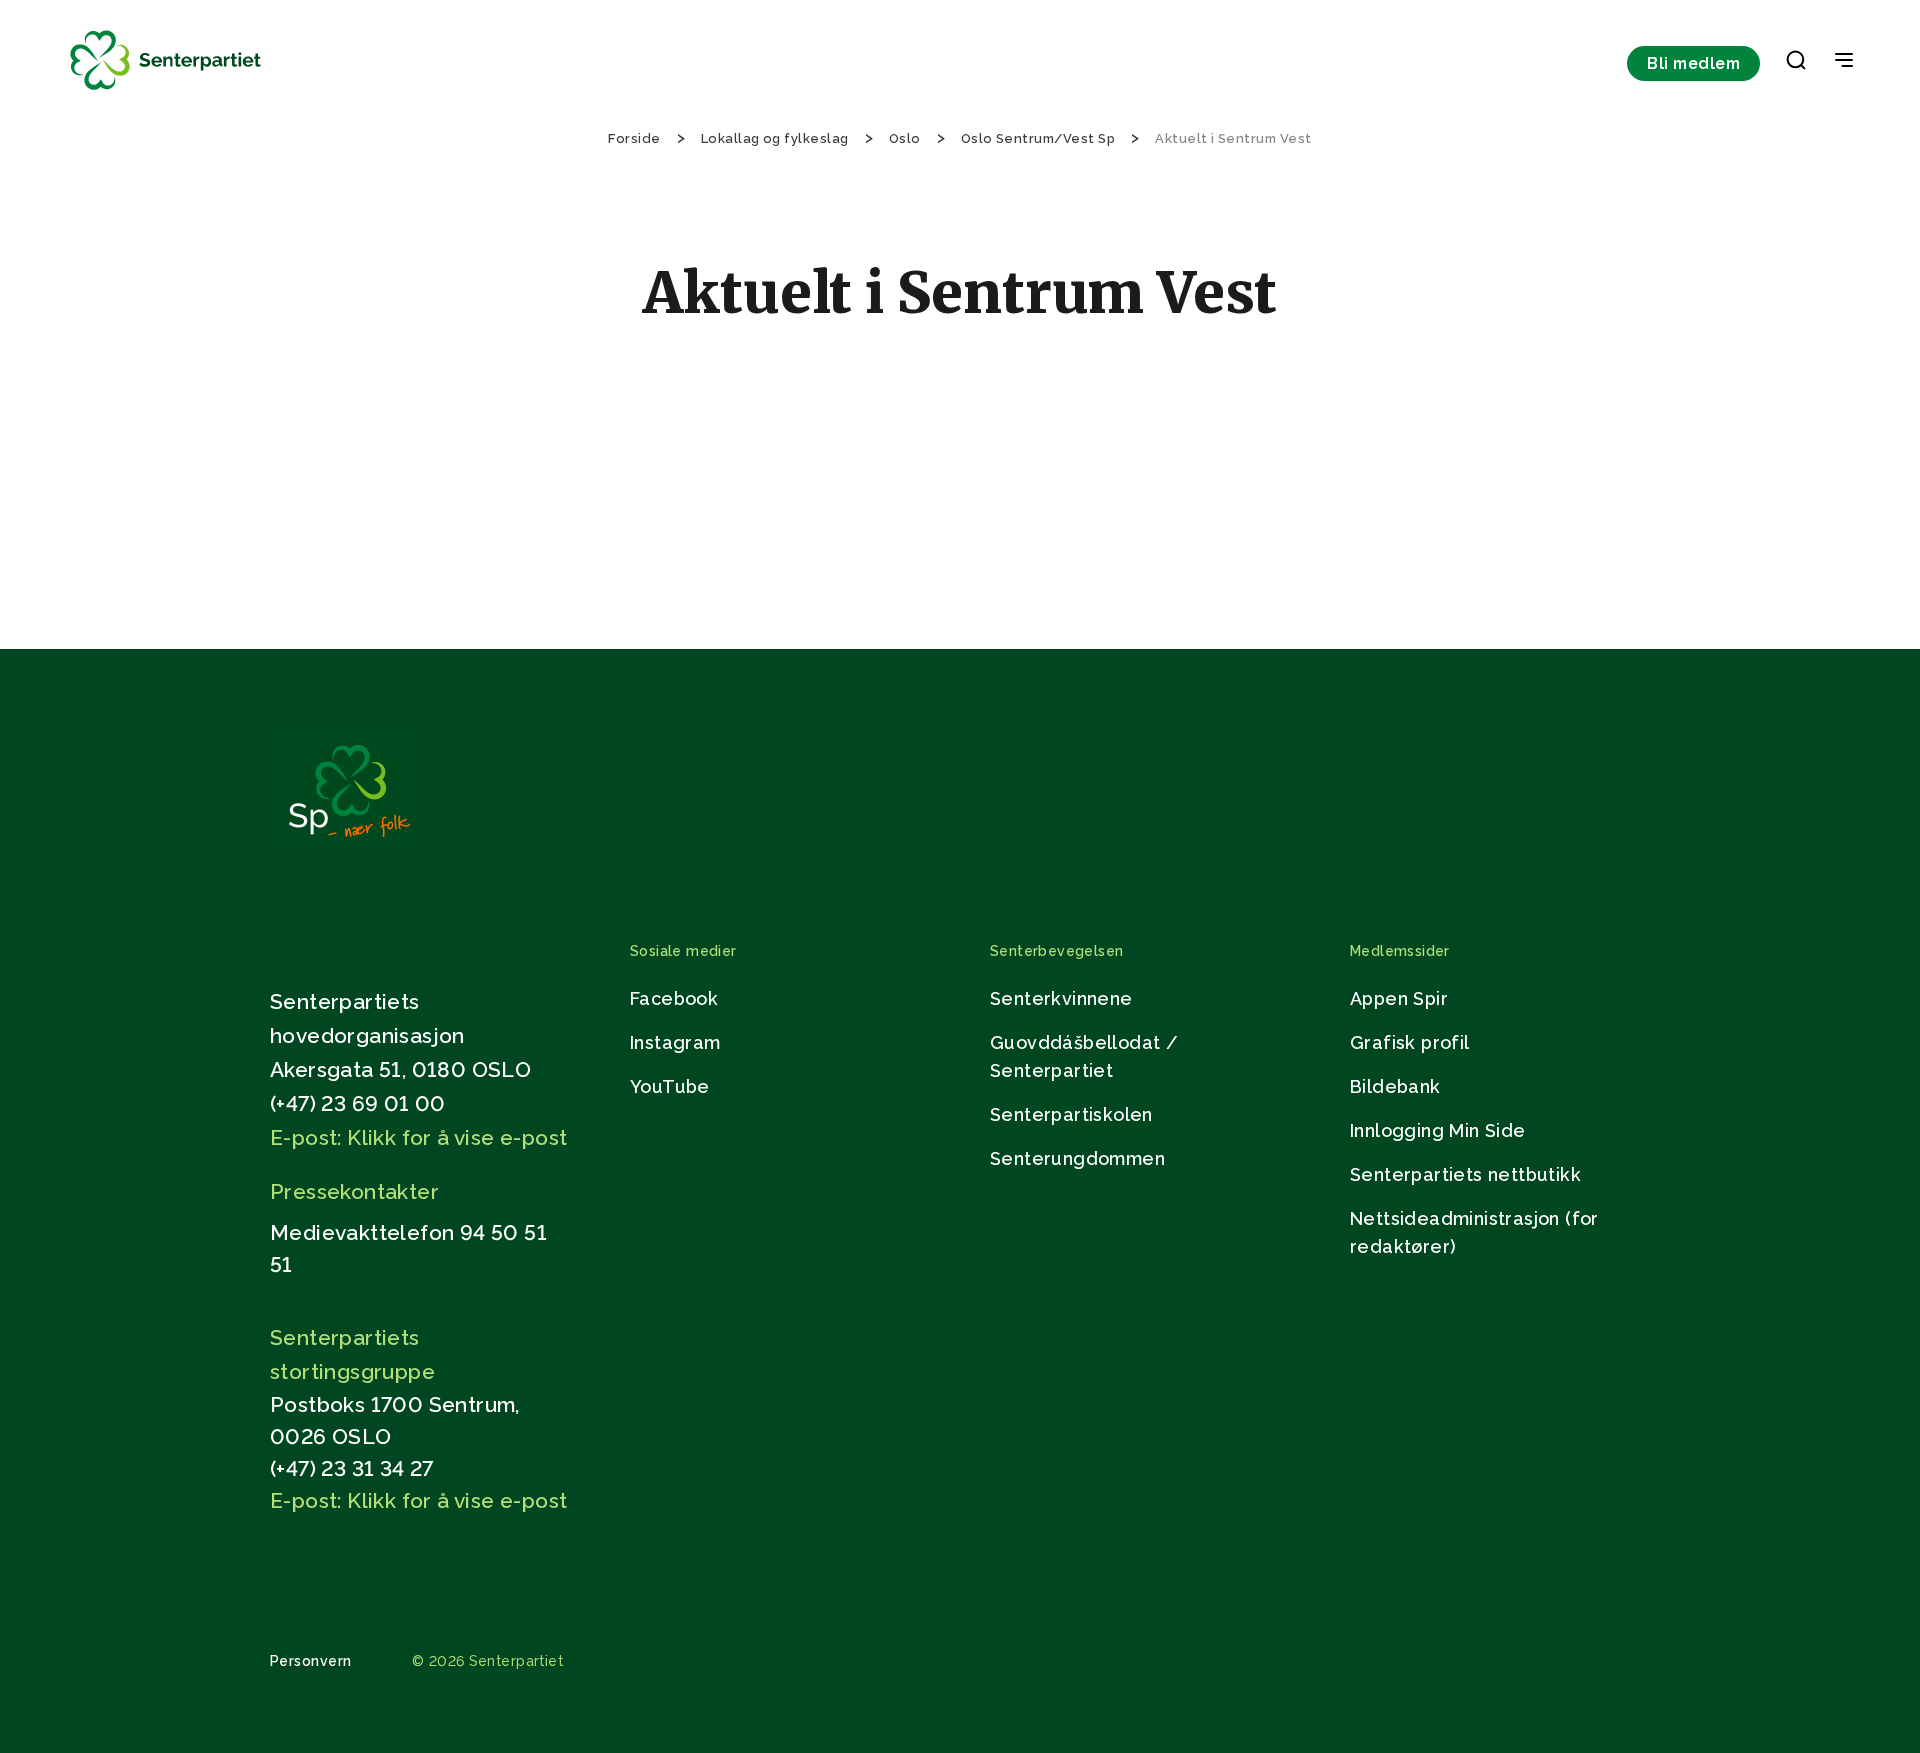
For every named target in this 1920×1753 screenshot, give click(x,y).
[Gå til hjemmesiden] (349, 847)
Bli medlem (1693, 63)
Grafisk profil (1410, 1042)
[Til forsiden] (166, 90)
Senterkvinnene (1061, 998)
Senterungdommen (1077, 1158)
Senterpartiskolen (1071, 1114)
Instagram (675, 1042)
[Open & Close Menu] (1844, 62)
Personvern (311, 1661)
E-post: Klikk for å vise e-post (418, 1137)
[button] (1796, 64)
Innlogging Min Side (1438, 1130)
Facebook (674, 998)
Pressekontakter (354, 1191)
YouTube (670, 1086)
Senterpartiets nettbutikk (1465, 1174)
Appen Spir (1399, 998)
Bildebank (1395, 1086)
